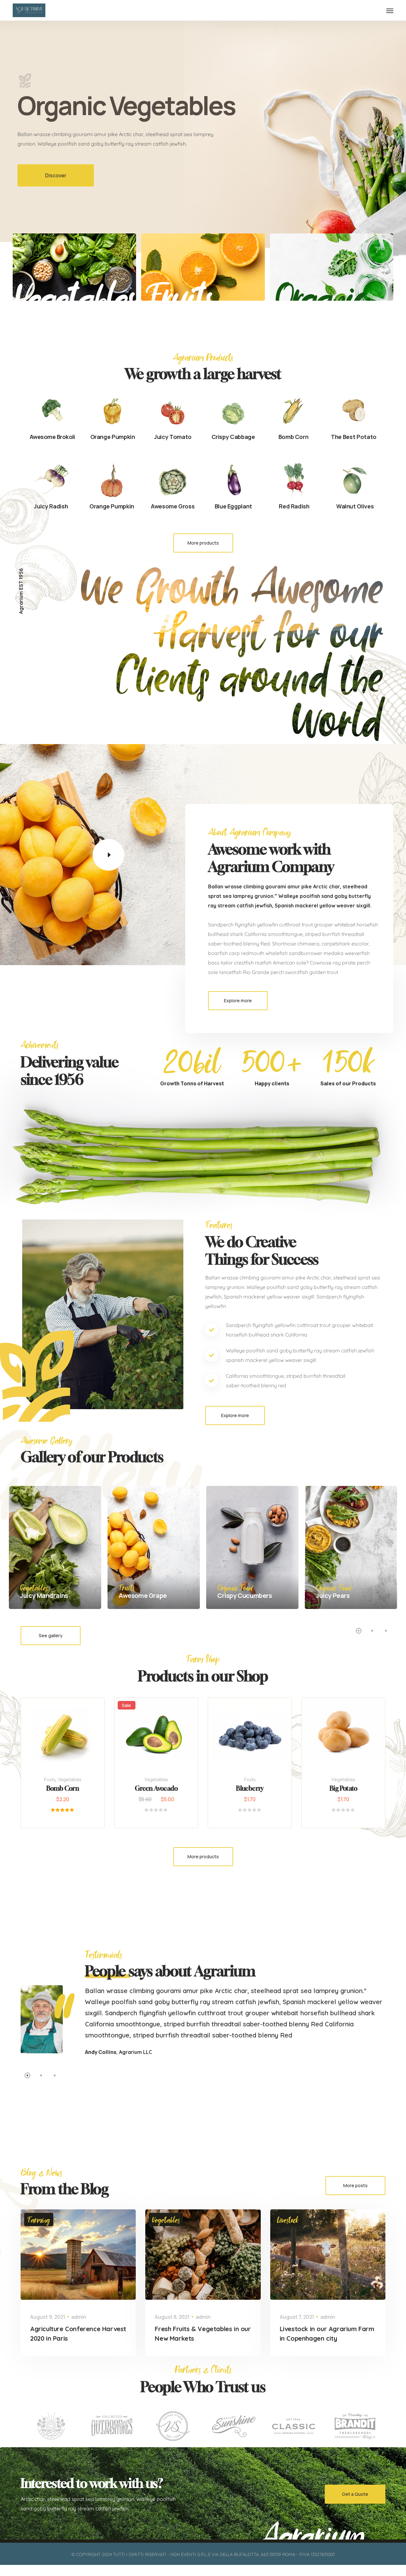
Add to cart (69, 1746)
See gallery (51, 1635)
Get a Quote (355, 2494)
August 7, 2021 (297, 2317)
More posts (355, 2185)
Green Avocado (156, 1788)
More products (203, 543)
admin (79, 2317)
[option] (203, 130)
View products (255, 1746)
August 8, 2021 (172, 2317)
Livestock (288, 2220)
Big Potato (343, 1788)
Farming (39, 2220)
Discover (56, 175)
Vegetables (70, 1780)
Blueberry (250, 1788)
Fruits (50, 1780)
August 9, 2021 (48, 2317)
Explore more (238, 1000)
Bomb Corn (63, 1788)
